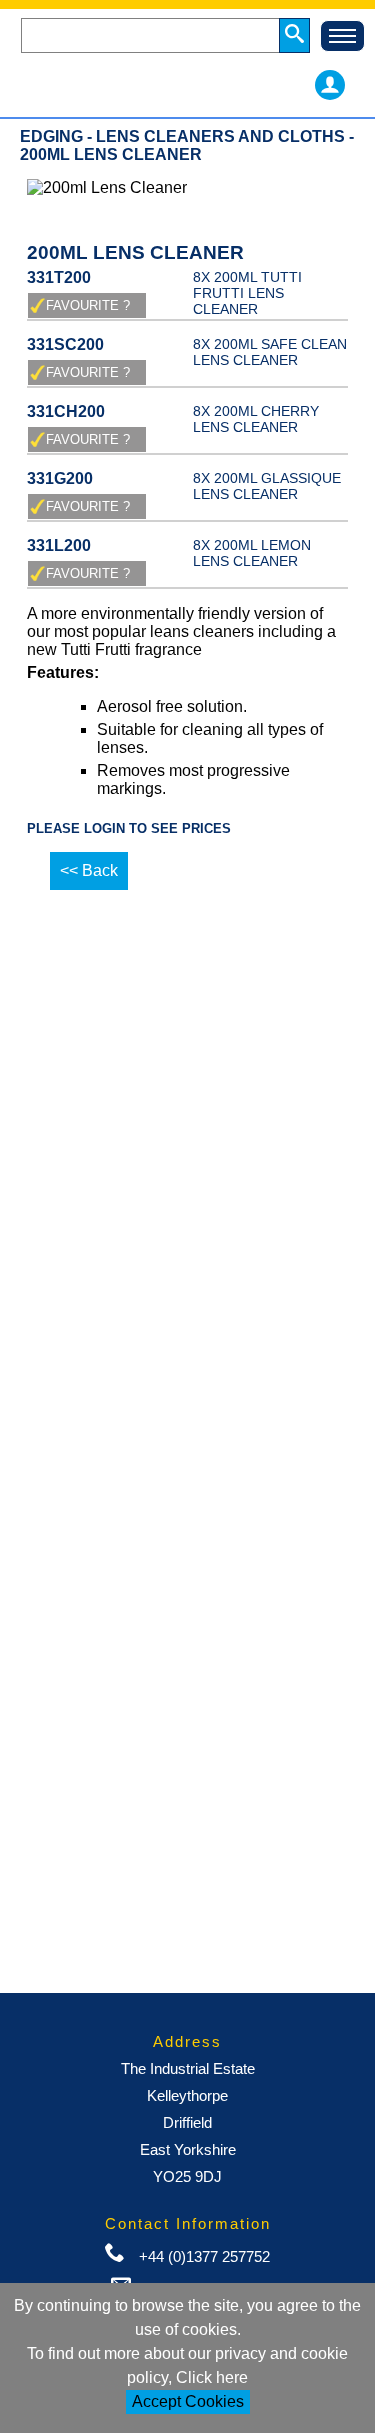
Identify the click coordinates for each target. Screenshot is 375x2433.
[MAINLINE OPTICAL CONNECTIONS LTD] (155, 85)
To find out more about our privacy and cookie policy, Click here (187, 2365)
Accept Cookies (188, 2401)
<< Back (89, 870)
